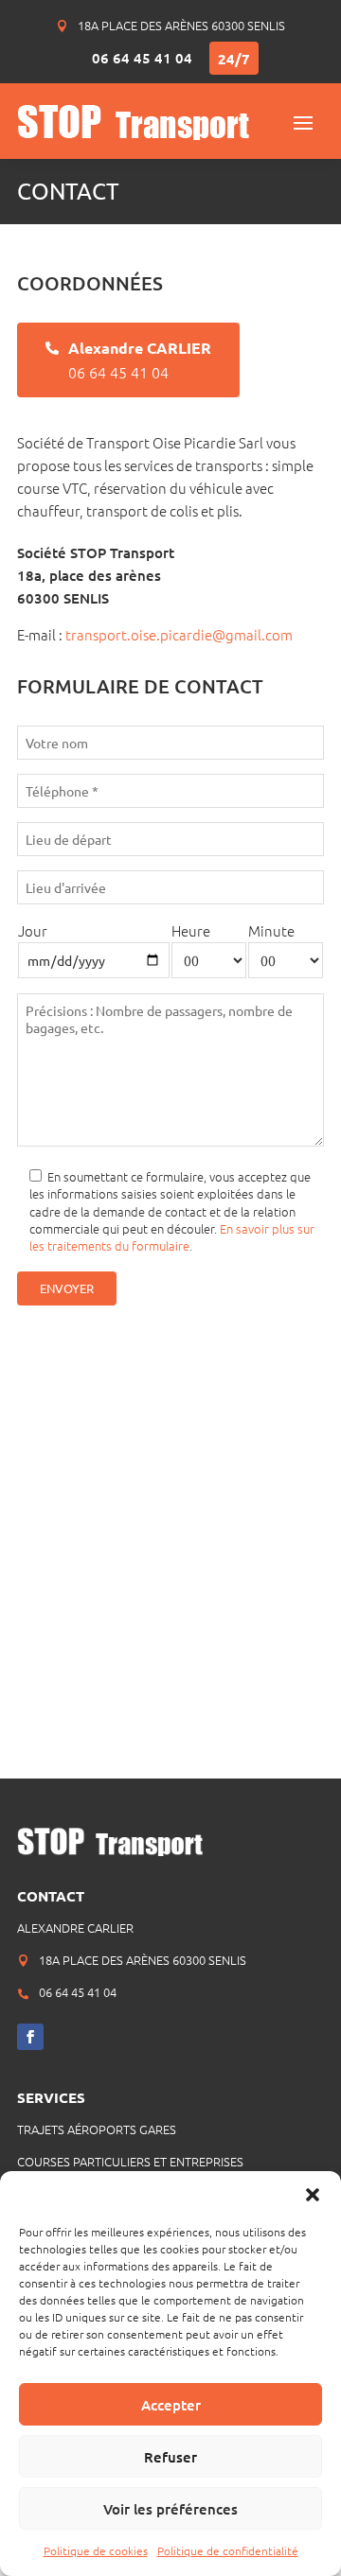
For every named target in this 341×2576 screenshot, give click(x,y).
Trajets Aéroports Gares (97, 2129)
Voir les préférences (170, 2509)
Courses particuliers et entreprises (130, 2161)
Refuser (170, 2457)
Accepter (171, 2405)
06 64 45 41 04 (142, 58)
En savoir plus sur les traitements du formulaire (172, 1237)
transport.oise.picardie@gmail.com (179, 634)
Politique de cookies (96, 2550)
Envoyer (67, 1288)
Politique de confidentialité (228, 2550)
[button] (313, 2195)
